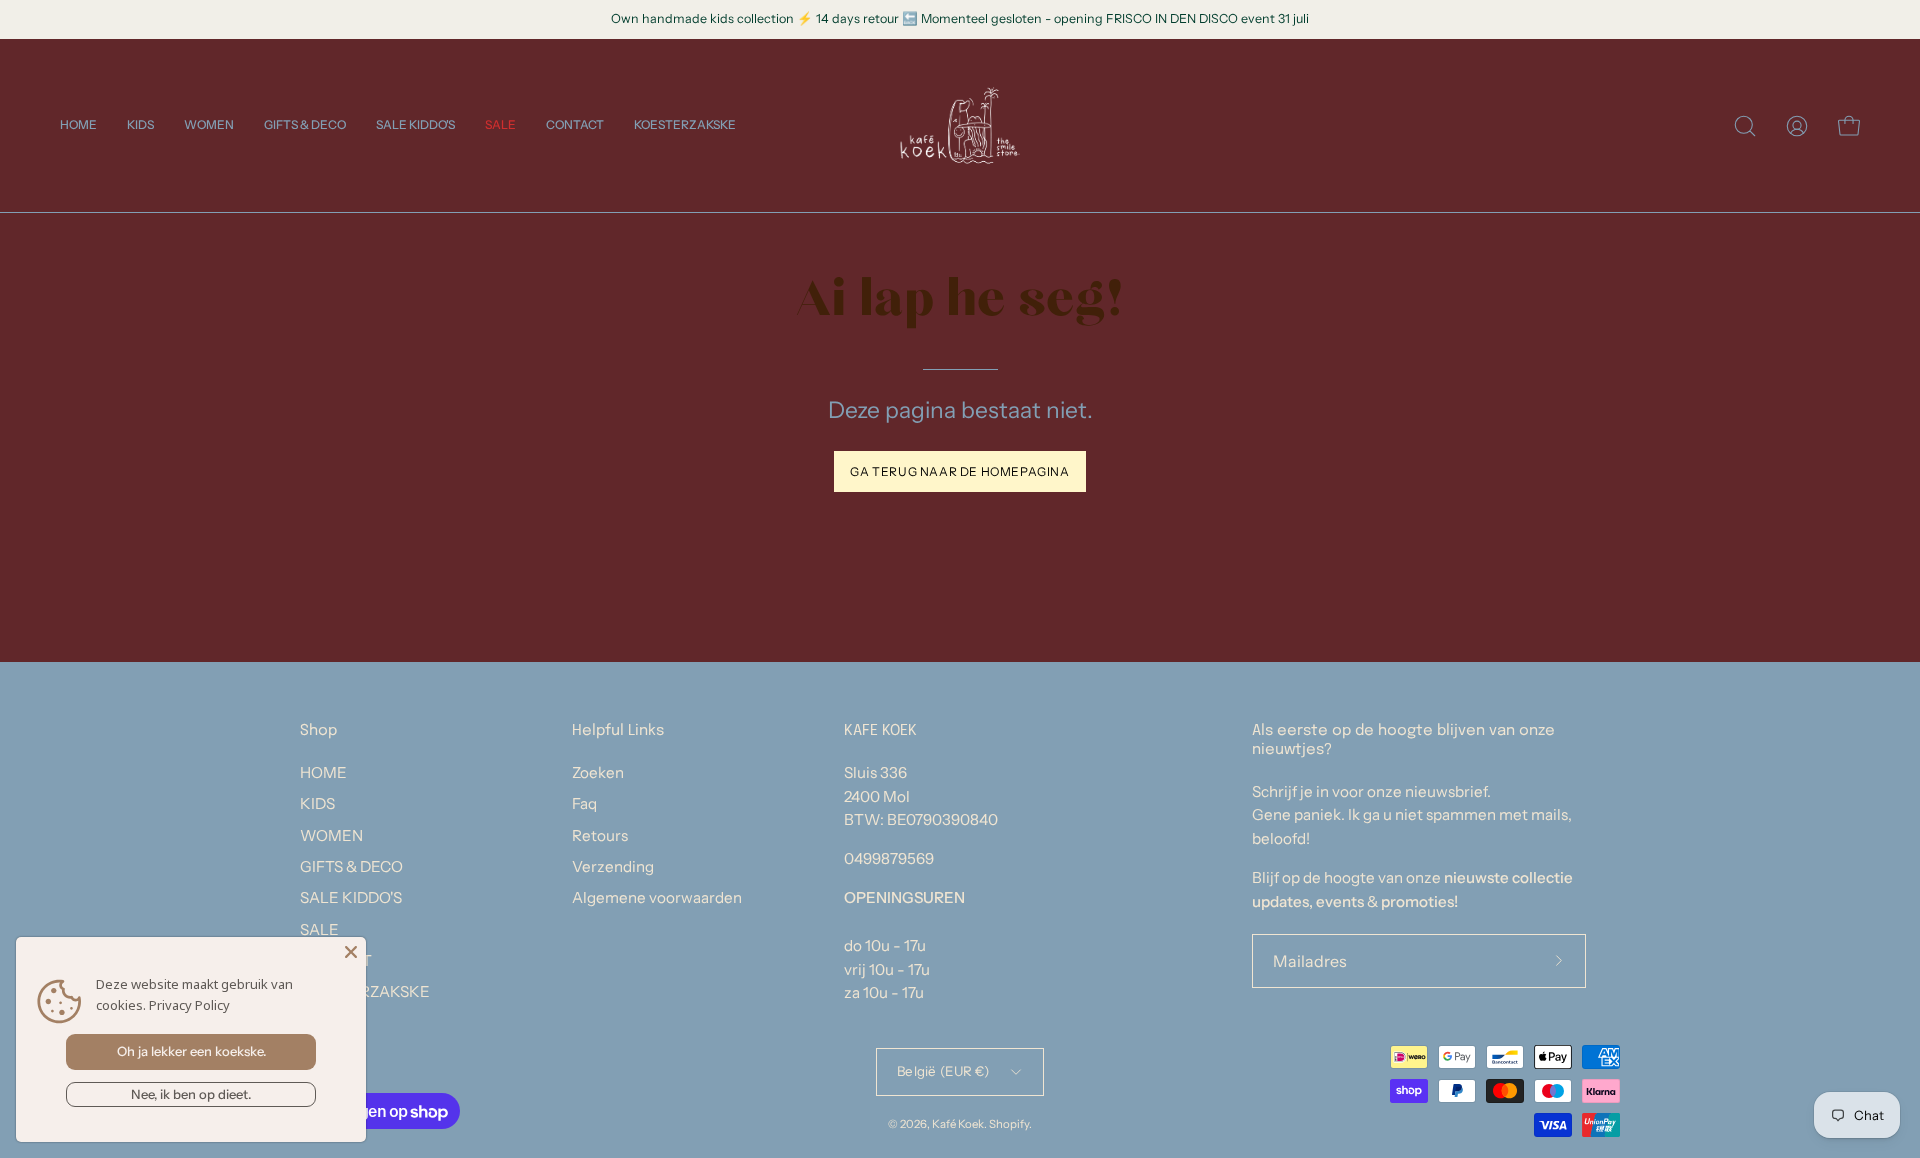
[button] (140, 125)
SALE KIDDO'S (351, 897)
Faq (584, 803)
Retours (600, 835)
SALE (319, 929)
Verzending (613, 866)
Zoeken (598, 772)
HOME (323, 772)
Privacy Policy (189, 1005)
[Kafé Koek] (960, 125)
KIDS (317, 803)
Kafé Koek (958, 1124)
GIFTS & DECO (351, 866)
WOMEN (331, 835)
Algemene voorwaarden (657, 897)
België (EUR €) (943, 1071)
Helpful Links (618, 731)
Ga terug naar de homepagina (959, 471)
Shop (318, 731)
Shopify (1009, 1124)
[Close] (351, 952)
